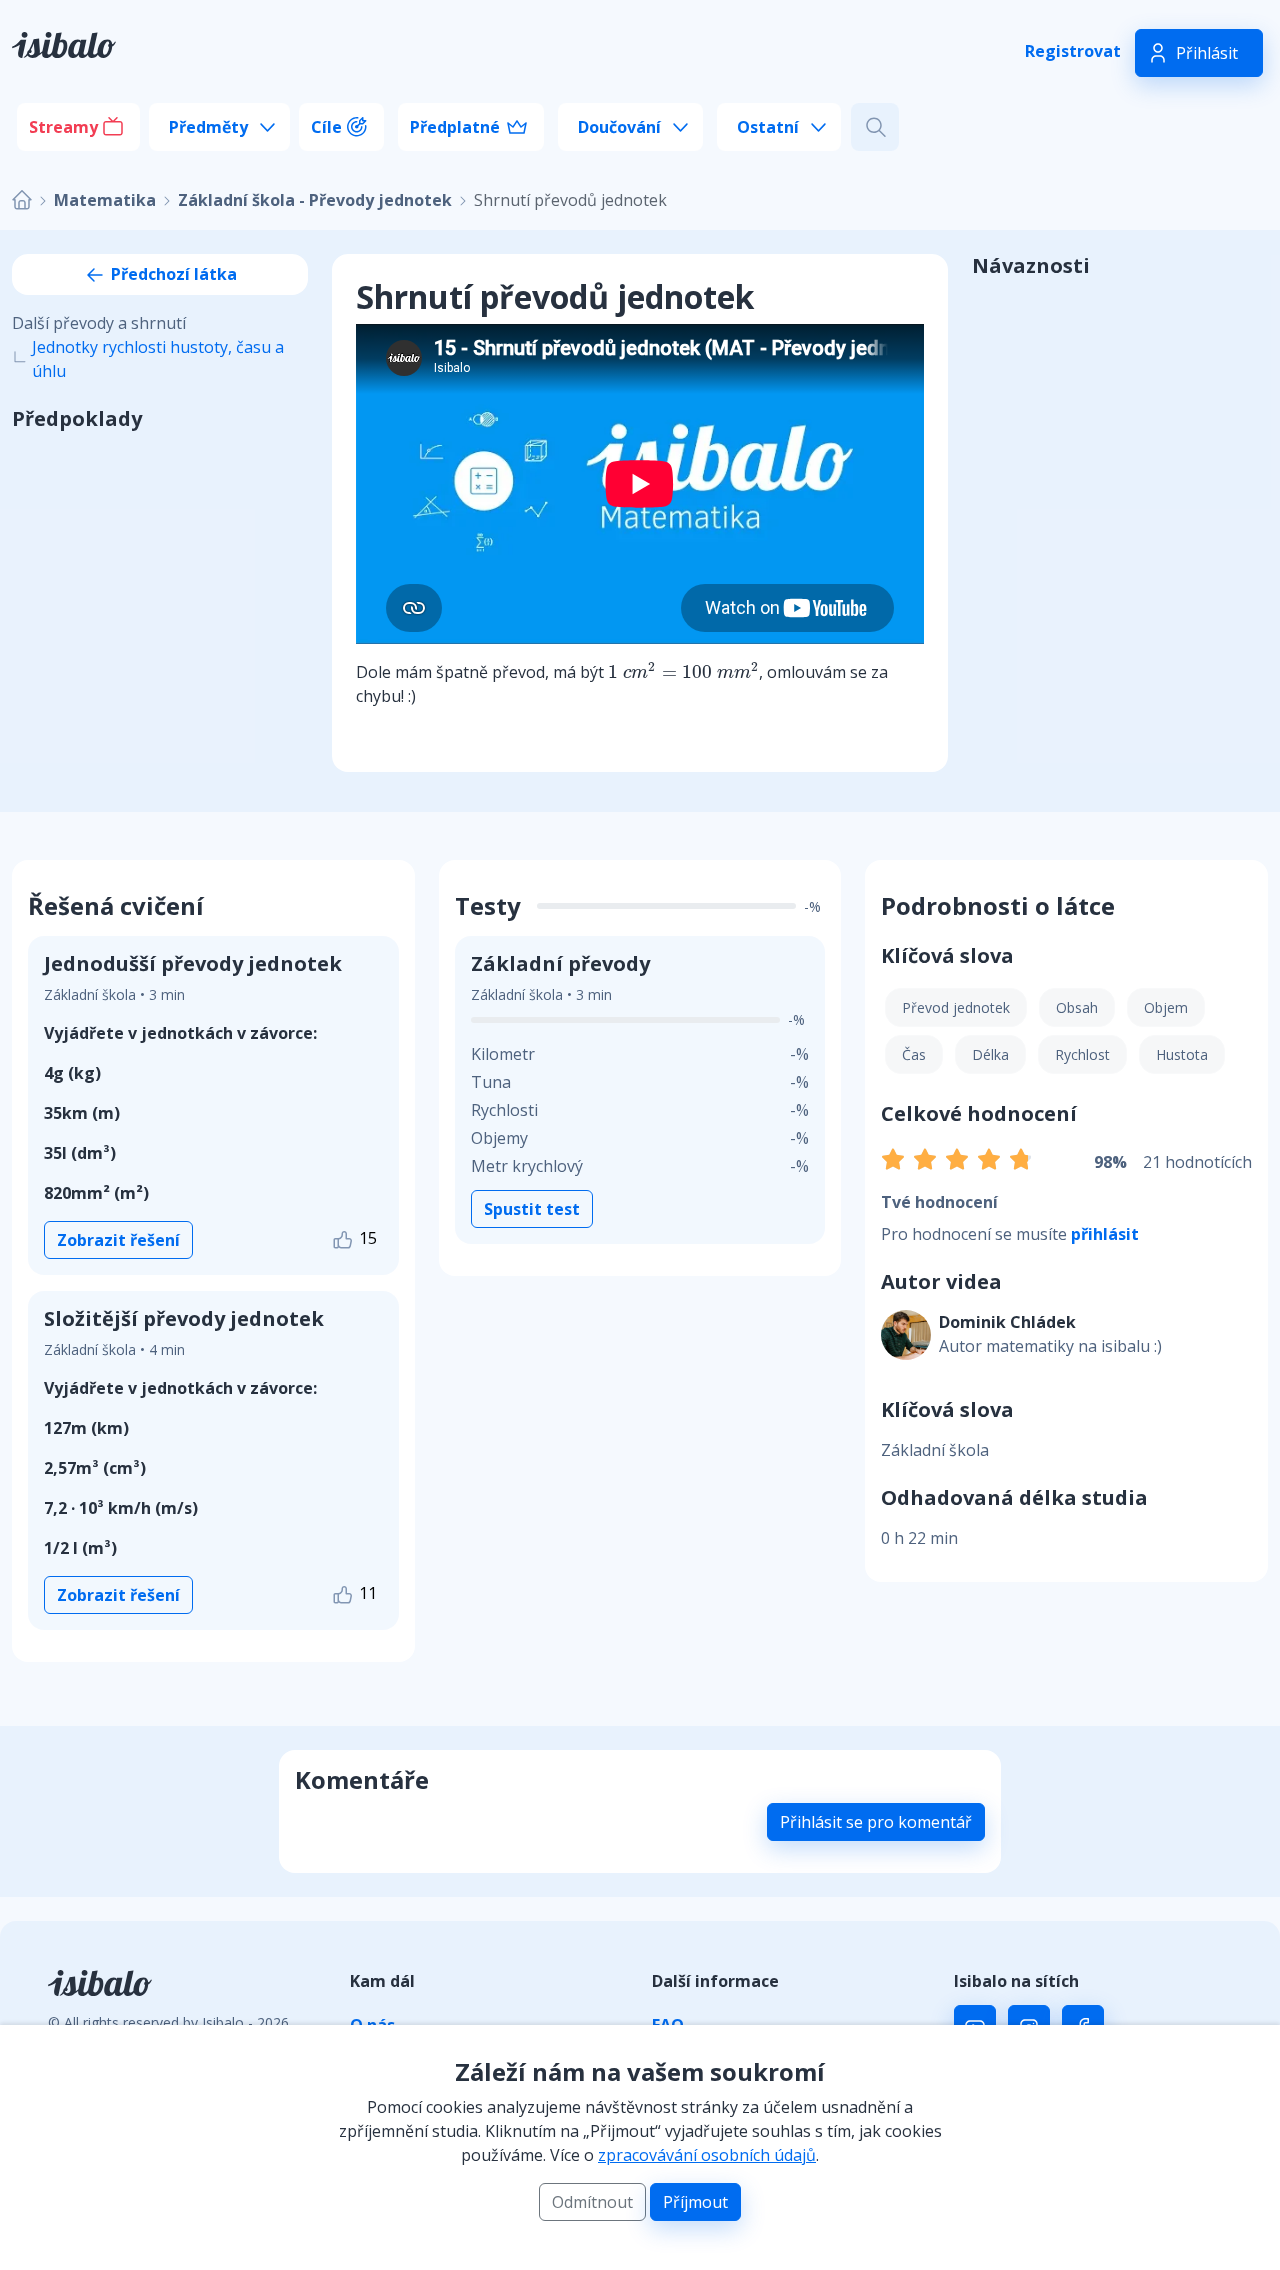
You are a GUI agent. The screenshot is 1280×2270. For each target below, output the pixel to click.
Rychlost (1082, 1054)
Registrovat (1073, 51)
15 (366, 1238)
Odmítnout (592, 2202)
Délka (990, 1054)
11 (366, 1593)
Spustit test (532, 1209)
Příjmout (695, 2202)
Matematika (105, 200)
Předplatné (455, 127)
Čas (914, 1054)
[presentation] (683, 670)
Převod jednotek (956, 1007)
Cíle (326, 127)
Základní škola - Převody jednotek (315, 200)
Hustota (1182, 1054)
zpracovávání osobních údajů (707, 2155)
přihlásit (1105, 1234)
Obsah (1077, 1007)
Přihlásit (1207, 53)
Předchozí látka (172, 274)
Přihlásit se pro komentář (876, 1822)
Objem (1166, 1007)
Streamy (63, 127)
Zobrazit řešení (118, 1240)
